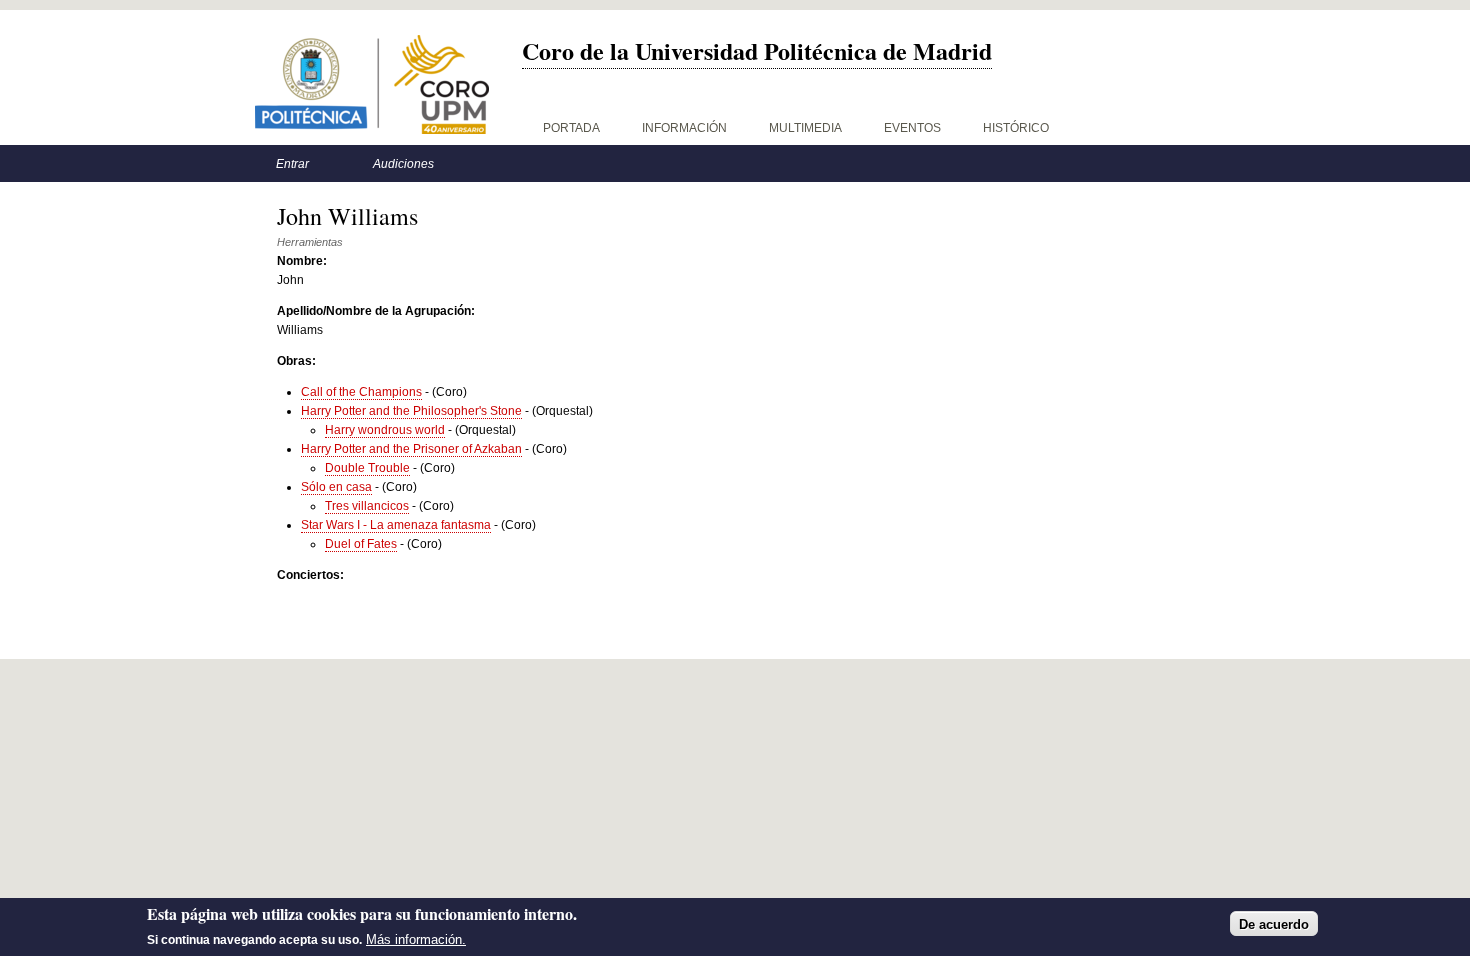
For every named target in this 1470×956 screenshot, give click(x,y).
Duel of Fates (361, 544)
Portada (571, 128)
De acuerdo (1274, 923)
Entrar (292, 164)
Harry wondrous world (385, 430)
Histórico (1016, 128)
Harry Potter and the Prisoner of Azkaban (411, 449)
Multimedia (805, 128)
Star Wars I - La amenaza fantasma (396, 525)
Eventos (912, 128)
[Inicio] (372, 84)
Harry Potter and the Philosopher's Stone (411, 411)
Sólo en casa (336, 487)
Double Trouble (367, 468)
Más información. (416, 939)
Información (684, 128)
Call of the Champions (361, 392)
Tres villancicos (367, 506)
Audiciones (403, 164)
